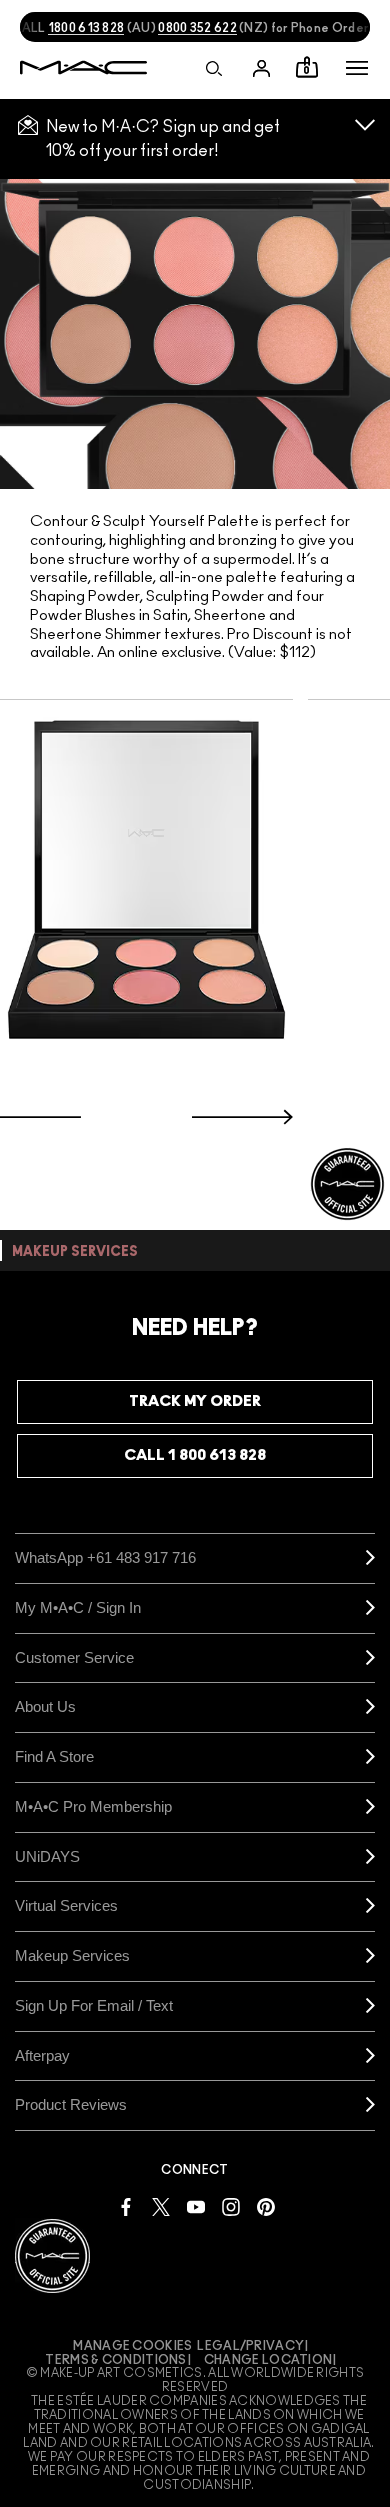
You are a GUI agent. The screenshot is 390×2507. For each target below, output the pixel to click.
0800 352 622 (197, 28)
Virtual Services (66, 1905)
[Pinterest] (266, 2205)
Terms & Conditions (115, 2360)
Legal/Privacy (250, 2346)
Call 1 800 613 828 (195, 1455)
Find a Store (54, 1756)
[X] (161, 2205)
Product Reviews (71, 2104)
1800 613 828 (86, 28)
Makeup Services (72, 1955)
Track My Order (195, 1401)
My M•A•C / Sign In (78, 1607)
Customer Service (74, 1657)
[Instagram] (231, 2205)
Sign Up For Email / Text (94, 2005)
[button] (357, 68)
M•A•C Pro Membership (93, 1806)
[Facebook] (126, 2205)
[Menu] (357, 68)
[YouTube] (196, 2205)
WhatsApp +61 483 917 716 (105, 1557)
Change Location (268, 2360)
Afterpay (42, 2055)
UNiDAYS (47, 1856)
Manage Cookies (132, 2346)
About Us (45, 1706)
